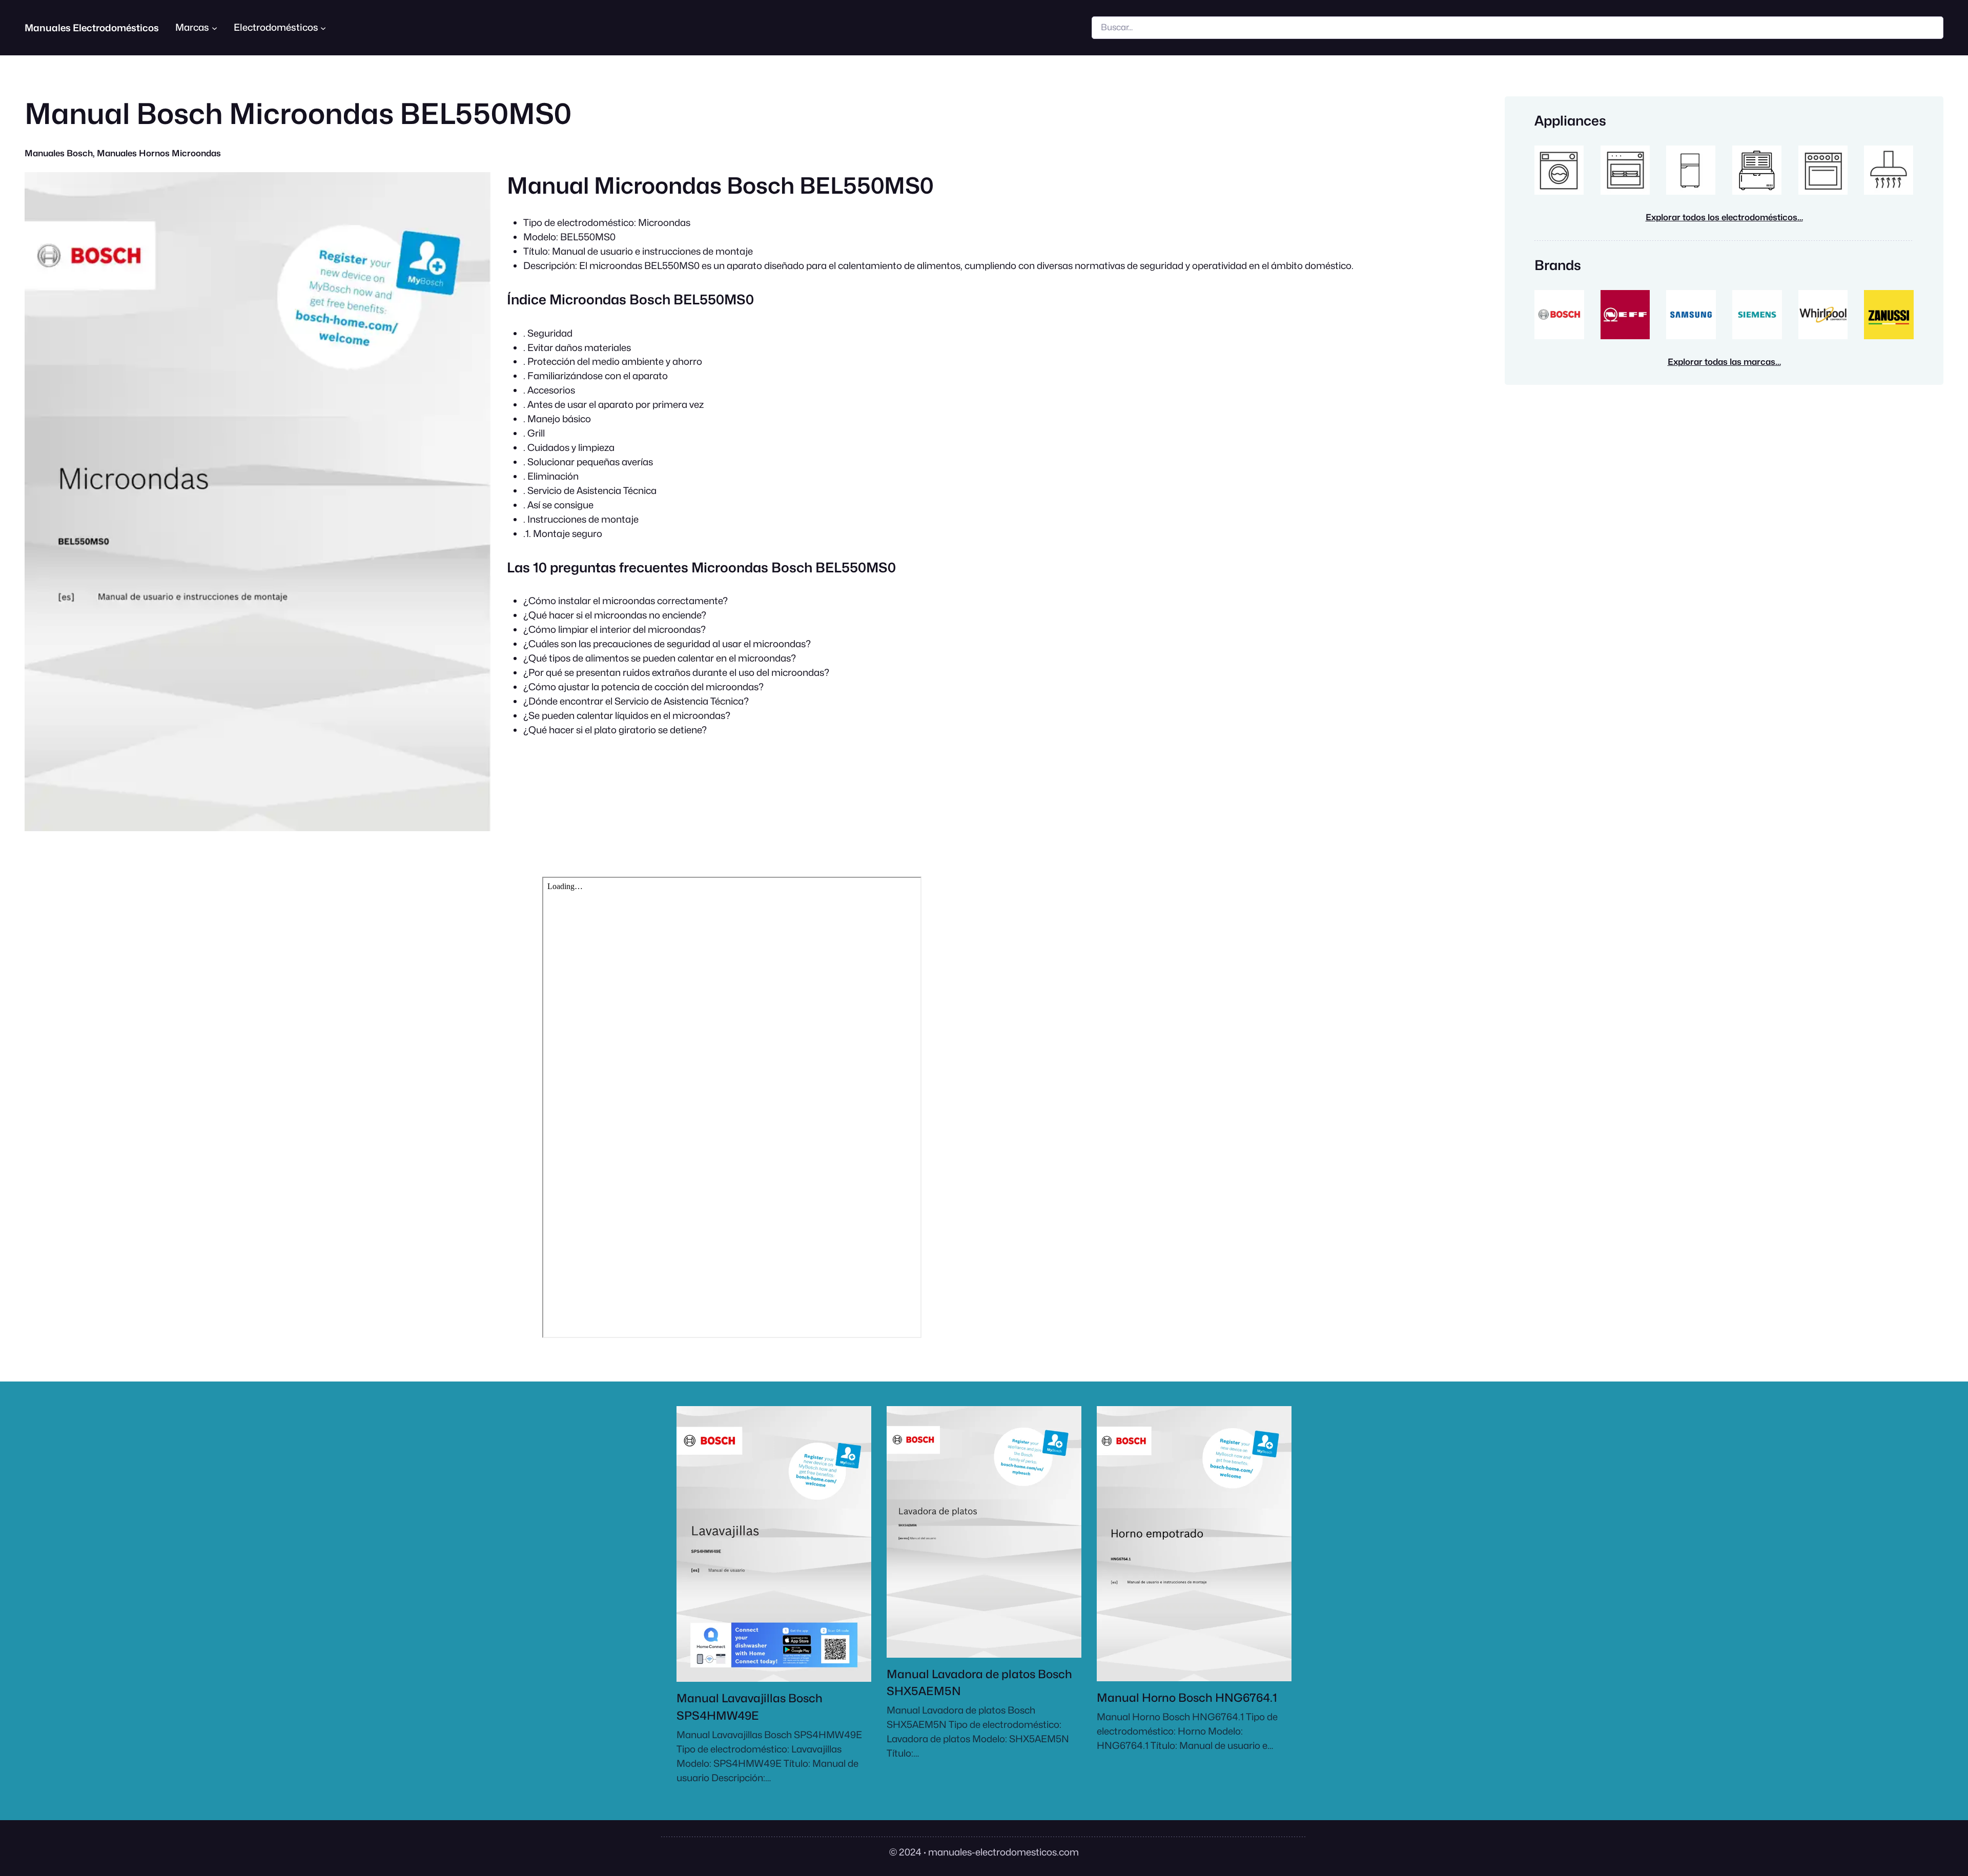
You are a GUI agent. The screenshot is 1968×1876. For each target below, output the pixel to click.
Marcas (192, 27)
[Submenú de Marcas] (214, 27)
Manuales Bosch (59, 153)
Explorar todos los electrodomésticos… (1724, 217)
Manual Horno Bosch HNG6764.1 (1187, 1697)
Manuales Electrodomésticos (92, 28)
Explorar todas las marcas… (1724, 362)
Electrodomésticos (276, 27)
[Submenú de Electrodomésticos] (323, 27)
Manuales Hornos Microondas (159, 153)
